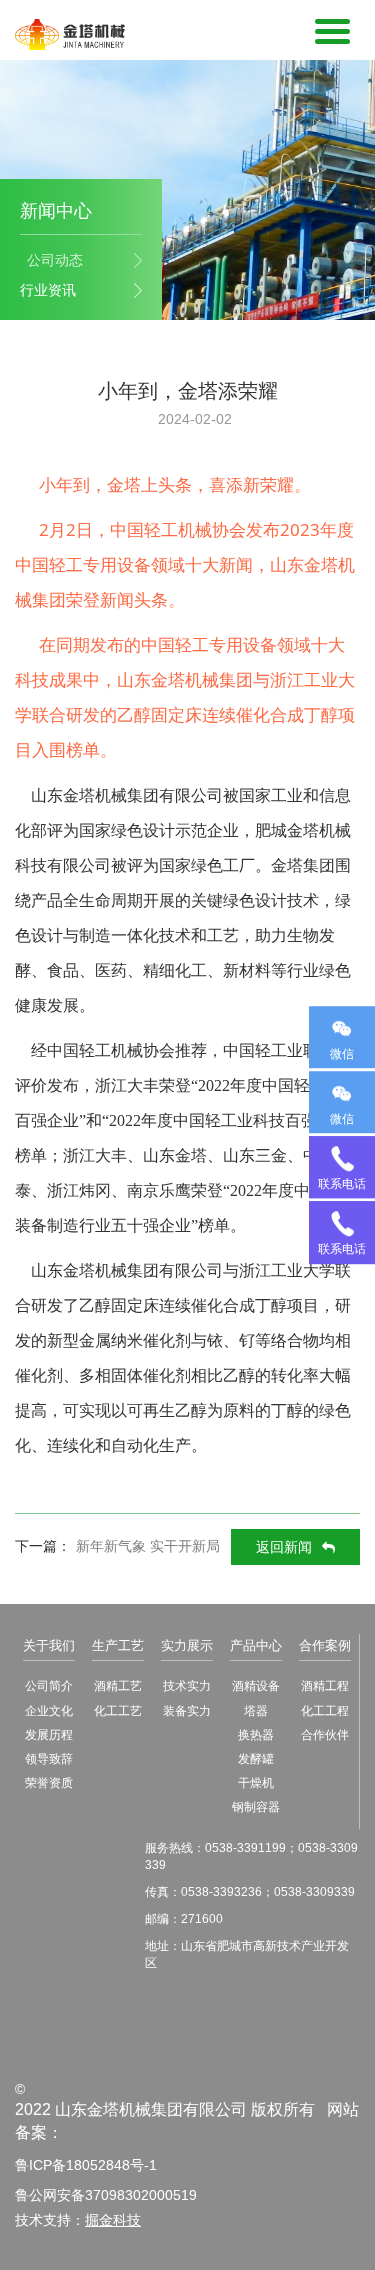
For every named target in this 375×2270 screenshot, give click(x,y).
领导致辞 (49, 1759)
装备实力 (187, 1711)
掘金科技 (113, 2220)
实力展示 (187, 1645)
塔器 (256, 1711)
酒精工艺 (118, 1686)
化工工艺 (118, 1711)
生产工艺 (118, 1645)
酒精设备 (256, 1686)
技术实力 (187, 1686)
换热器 (256, 1735)
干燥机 (256, 1783)
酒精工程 (325, 1686)
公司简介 (49, 1686)
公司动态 (55, 260)
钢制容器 (256, 1807)
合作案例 (325, 1645)
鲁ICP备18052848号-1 (86, 2165)
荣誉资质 (49, 1783)
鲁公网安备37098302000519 (106, 2195)
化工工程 (325, 1711)
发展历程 (49, 1735)
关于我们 (49, 1645)
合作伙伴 (325, 1735)
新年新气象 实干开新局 (148, 1546)
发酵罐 (256, 1759)
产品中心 (256, 1645)
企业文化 (49, 1711)
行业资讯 (48, 290)
